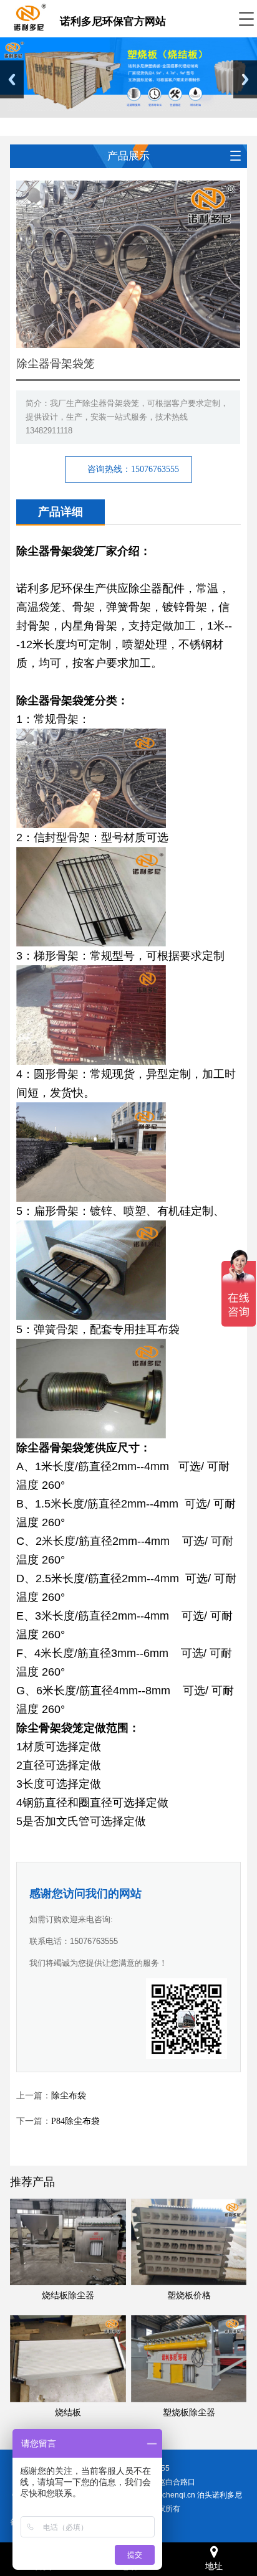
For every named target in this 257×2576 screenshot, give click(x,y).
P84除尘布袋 (75, 2121)
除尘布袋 (69, 2096)
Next (245, 79)
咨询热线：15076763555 (133, 469)
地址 (214, 2566)
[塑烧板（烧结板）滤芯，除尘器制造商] (29, 16)
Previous (12, 79)
